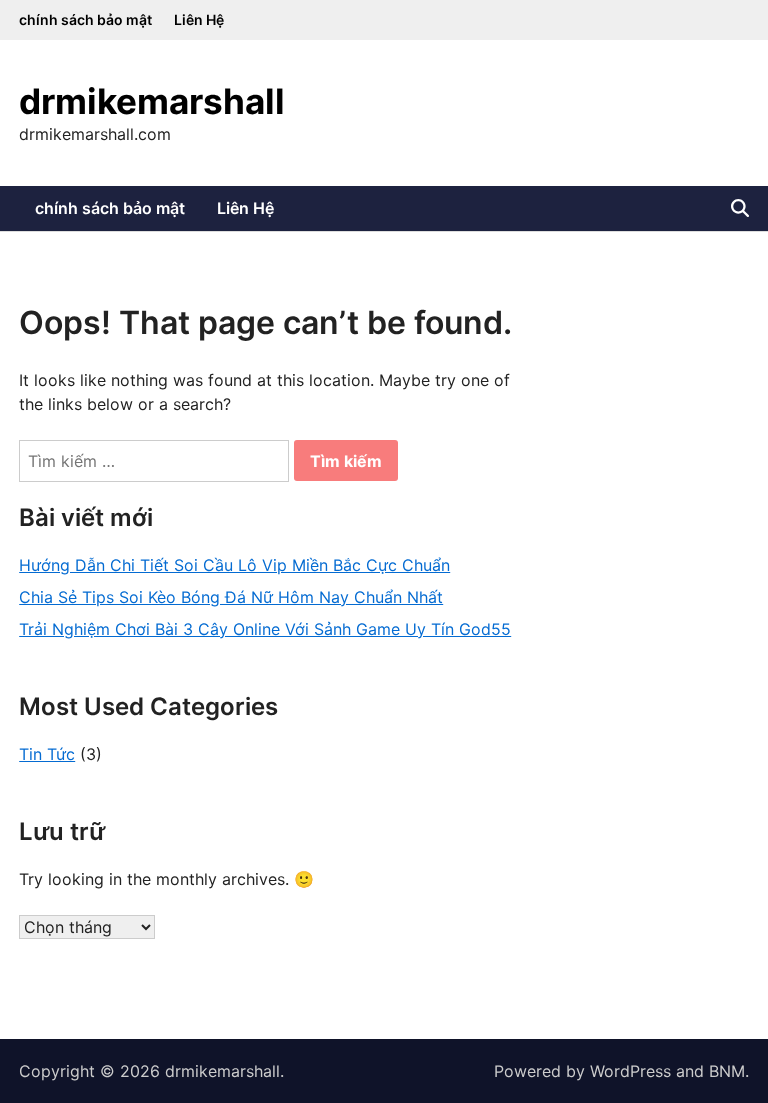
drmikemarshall (152, 101)
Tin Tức (47, 754)
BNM (727, 1071)
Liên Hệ (199, 19)
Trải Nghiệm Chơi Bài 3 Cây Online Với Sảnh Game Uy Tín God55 (265, 629)
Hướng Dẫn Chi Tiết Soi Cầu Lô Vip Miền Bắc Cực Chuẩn (234, 565)
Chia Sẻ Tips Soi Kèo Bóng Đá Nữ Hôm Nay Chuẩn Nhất (231, 597)
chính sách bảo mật (85, 19)
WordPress (630, 1071)
